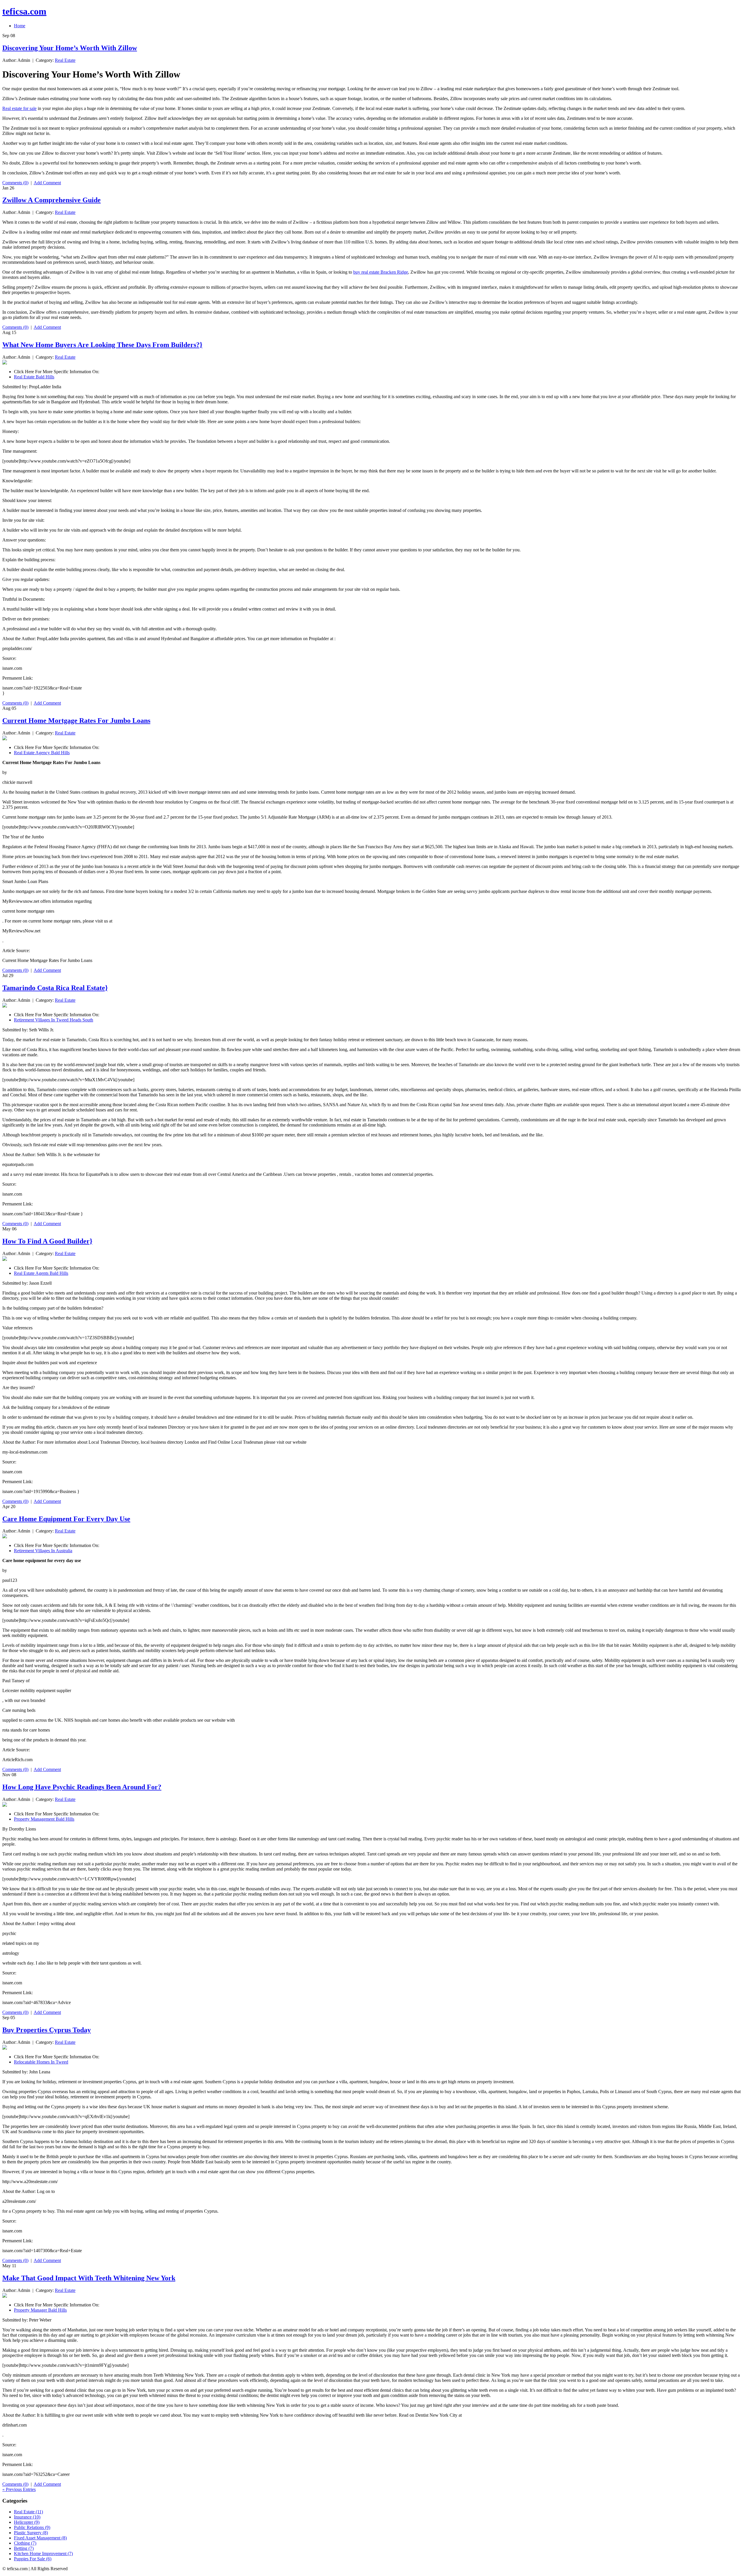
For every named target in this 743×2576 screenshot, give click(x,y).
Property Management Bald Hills (44, 1819)
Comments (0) (15, 183)
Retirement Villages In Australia (43, 1551)
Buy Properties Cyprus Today (47, 2030)
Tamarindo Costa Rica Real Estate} (55, 988)
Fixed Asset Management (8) (40, 2538)
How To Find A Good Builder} (47, 1241)
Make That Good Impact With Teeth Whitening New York (89, 2278)
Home (20, 26)
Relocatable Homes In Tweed (41, 2062)
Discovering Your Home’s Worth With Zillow (70, 48)
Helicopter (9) (27, 2522)
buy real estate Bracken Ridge (381, 272)
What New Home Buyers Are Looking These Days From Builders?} (102, 345)
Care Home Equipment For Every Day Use (66, 1519)
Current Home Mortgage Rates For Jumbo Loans (76, 721)
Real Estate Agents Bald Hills (41, 1273)
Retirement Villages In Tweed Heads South (54, 1020)
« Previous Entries (19, 2489)
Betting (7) (24, 2548)
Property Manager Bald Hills (40, 2310)
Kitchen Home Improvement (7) (43, 2554)
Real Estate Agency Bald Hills (42, 753)
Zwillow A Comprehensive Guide (52, 200)
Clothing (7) (25, 2543)
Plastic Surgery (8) (31, 2533)
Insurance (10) (27, 2517)
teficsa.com (24, 11)
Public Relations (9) (32, 2527)
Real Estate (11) (28, 2512)
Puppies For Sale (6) (33, 2559)
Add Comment (47, 183)
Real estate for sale (19, 108)
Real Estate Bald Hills (34, 377)
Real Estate (65, 60)
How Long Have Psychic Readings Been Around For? (82, 1787)
